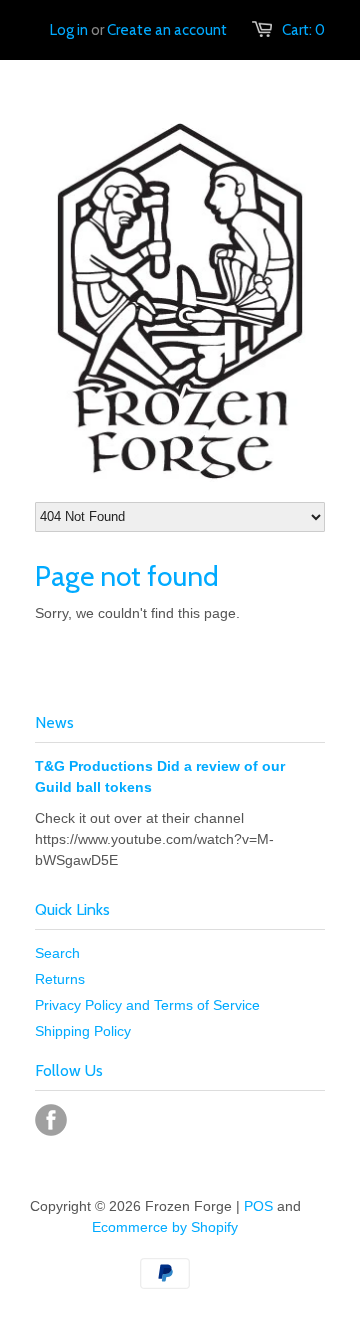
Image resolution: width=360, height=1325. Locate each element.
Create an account (167, 30)
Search (57, 953)
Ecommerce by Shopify (165, 1227)
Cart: (303, 30)
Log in (69, 30)
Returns (60, 979)
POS (258, 1206)
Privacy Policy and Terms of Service (147, 1005)
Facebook (51, 1120)
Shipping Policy (83, 1031)
